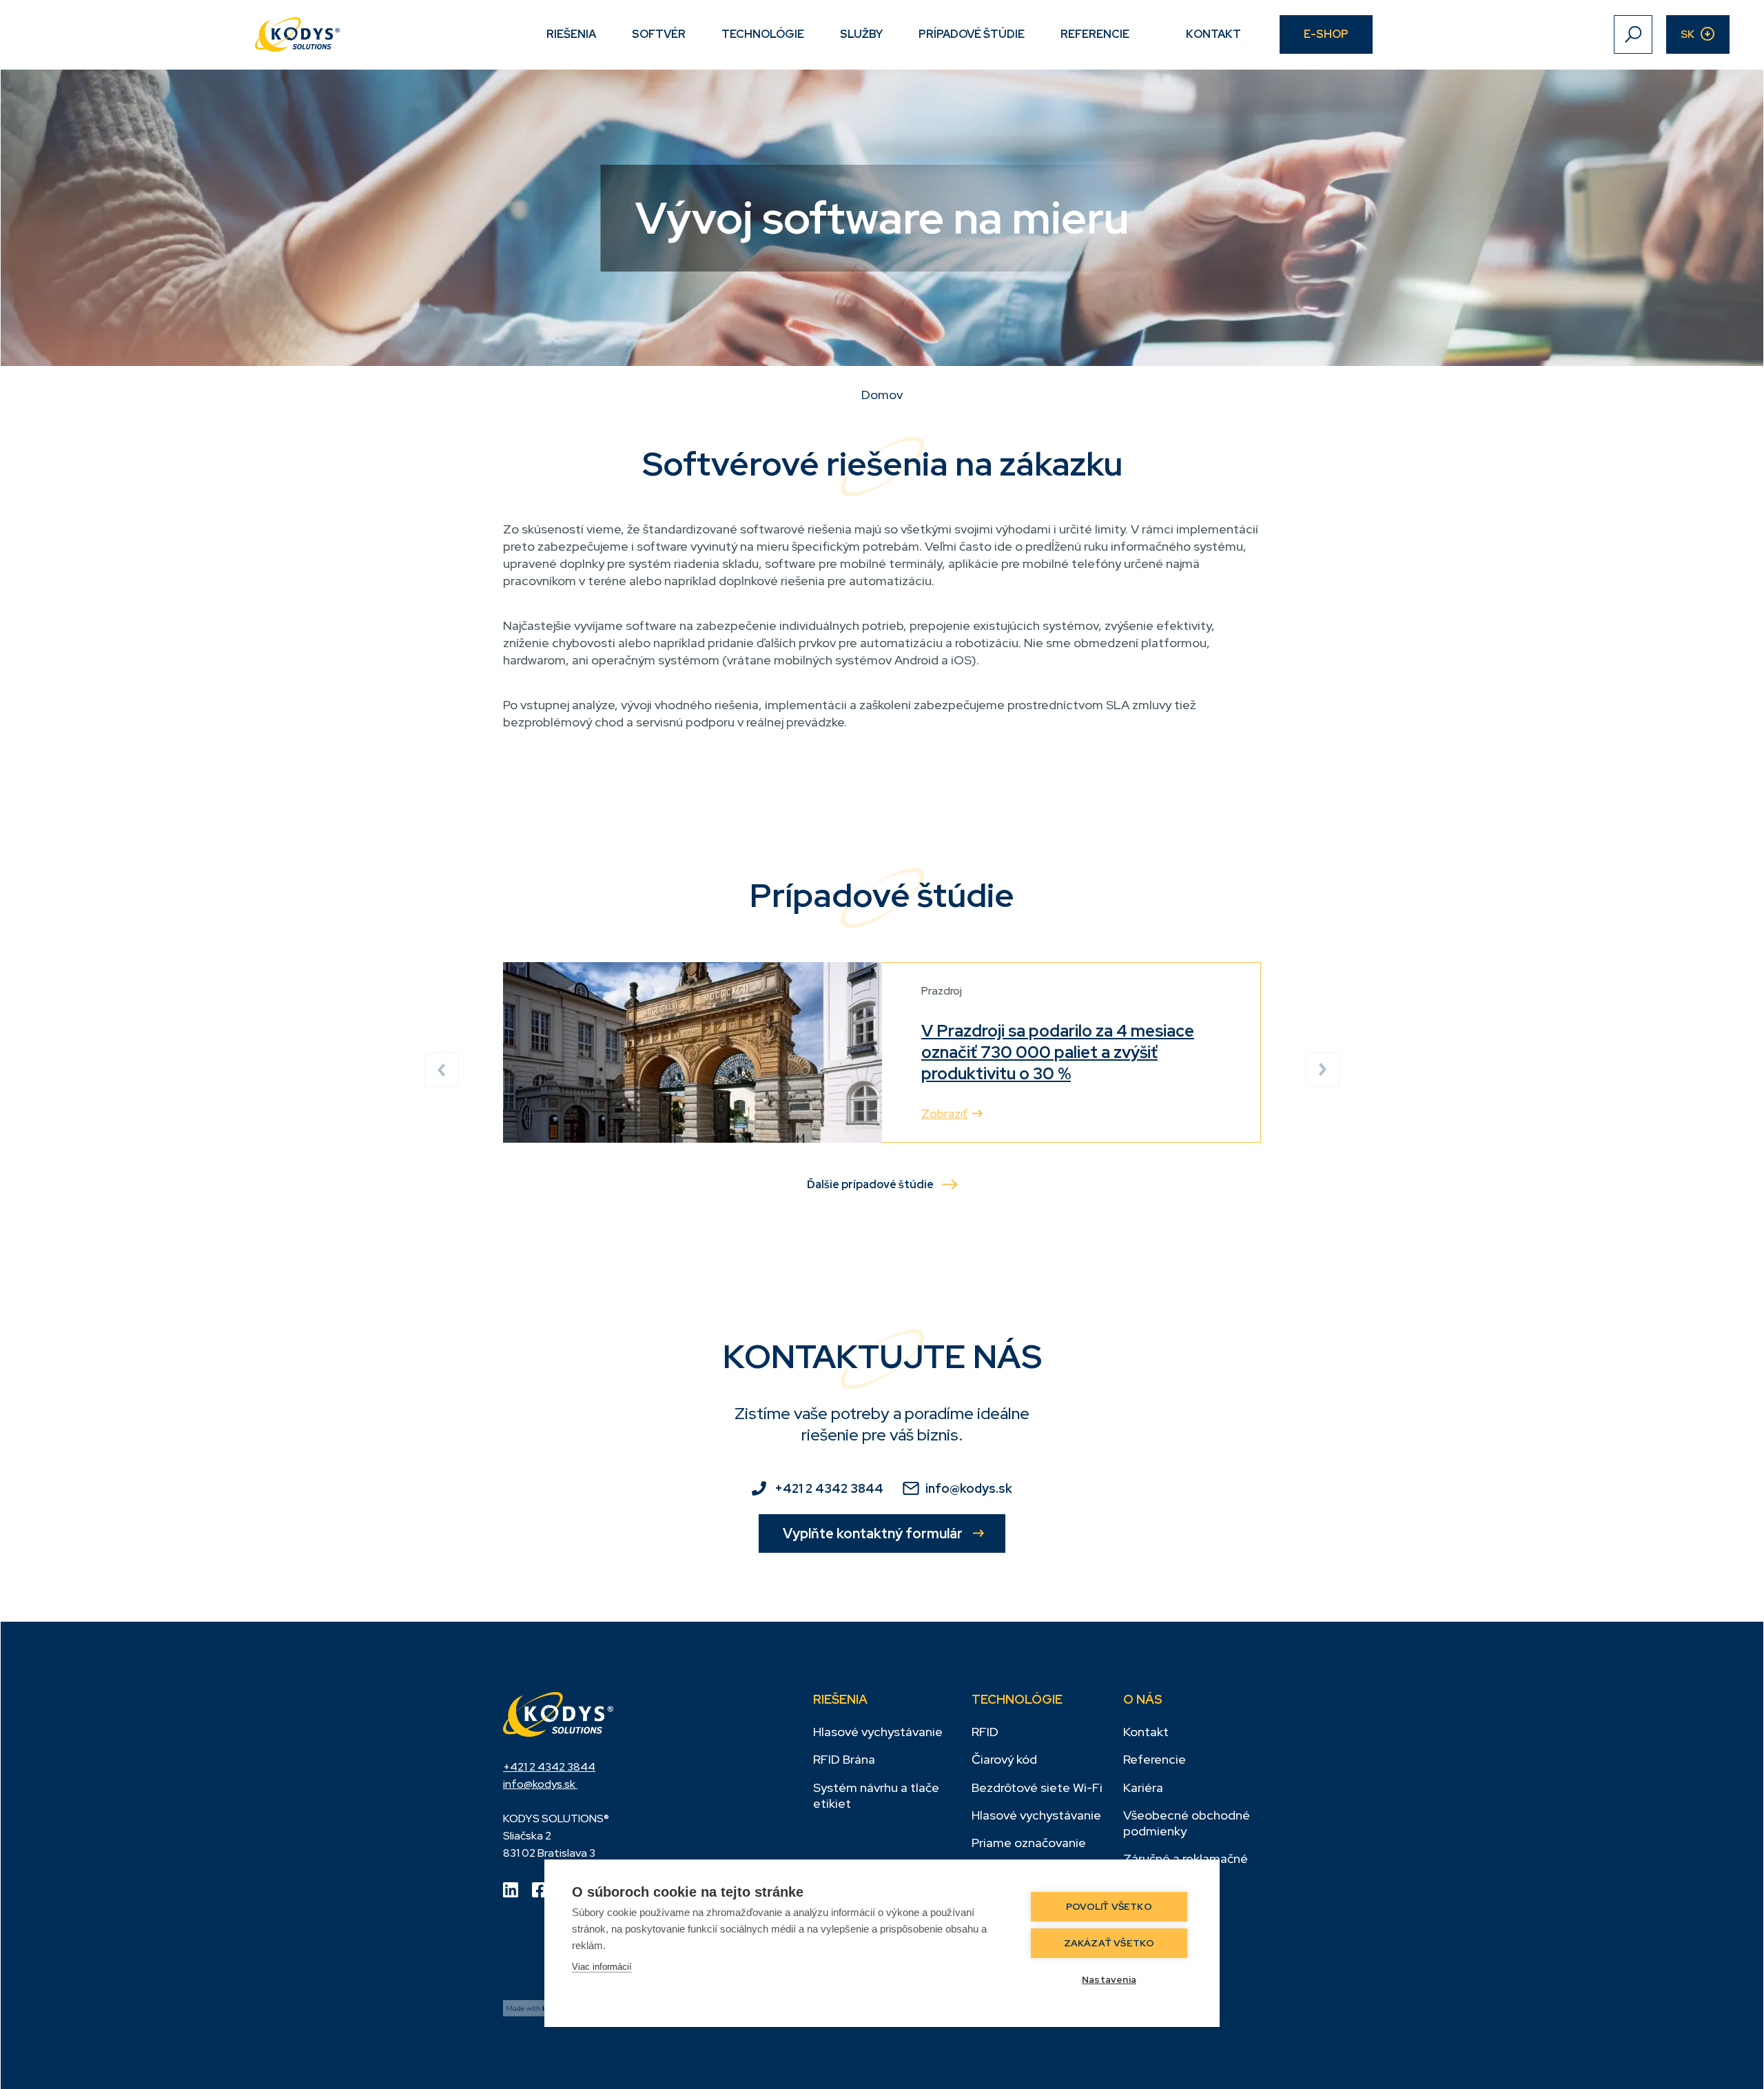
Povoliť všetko (1109, 1906)
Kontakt (1213, 34)
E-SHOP (1326, 34)
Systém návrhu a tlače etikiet (876, 1795)
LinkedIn (511, 1890)
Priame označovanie (1029, 1843)
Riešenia (571, 34)
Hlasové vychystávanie (878, 1732)
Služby (861, 34)
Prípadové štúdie (972, 34)
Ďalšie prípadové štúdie (870, 1184)
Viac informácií (602, 1967)
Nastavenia (1109, 1979)
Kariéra (1143, 1787)
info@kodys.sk (969, 1488)
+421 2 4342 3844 (829, 1488)
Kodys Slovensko (558, 1714)
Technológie (763, 34)
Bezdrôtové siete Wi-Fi (1037, 1787)
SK (1688, 34)
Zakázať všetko (1109, 1943)
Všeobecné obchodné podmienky (1187, 1823)
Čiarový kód (1004, 1759)
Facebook (540, 1890)
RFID (985, 1732)
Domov (882, 395)
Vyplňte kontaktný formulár (873, 1533)
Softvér (659, 34)
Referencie (1095, 34)
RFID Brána (844, 1759)
